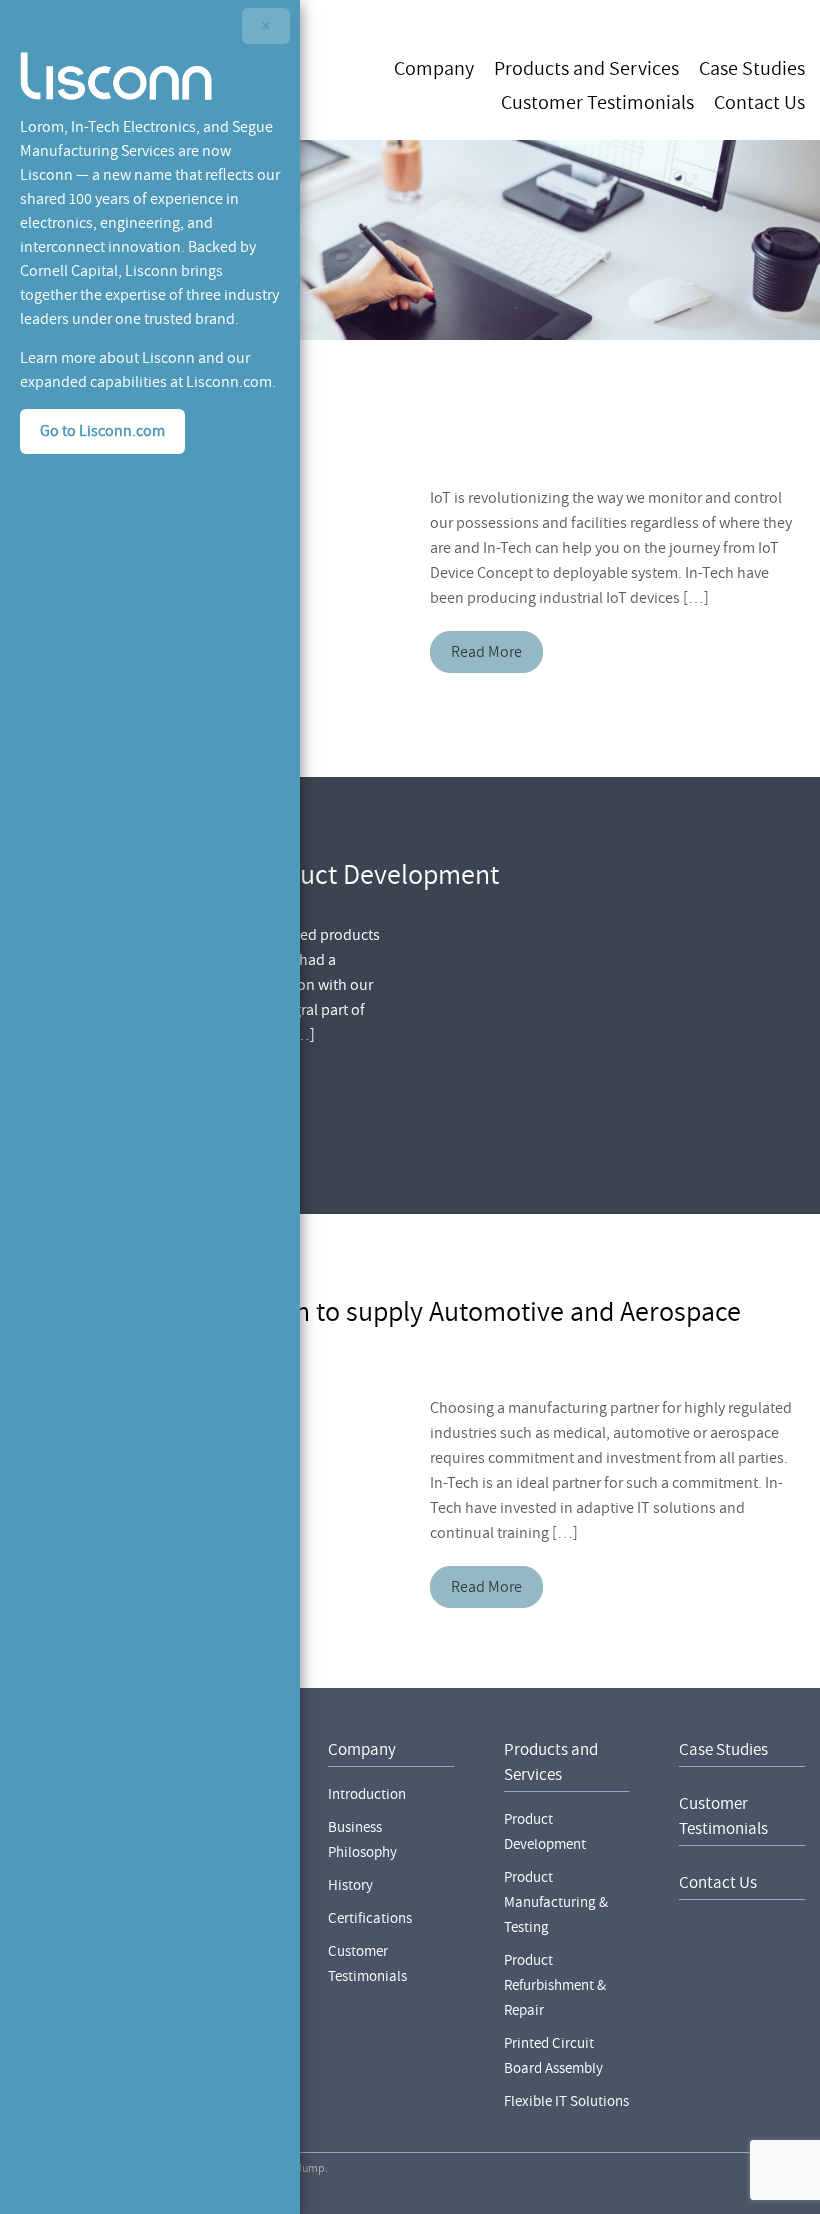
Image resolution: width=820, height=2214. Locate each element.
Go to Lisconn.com (102, 431)
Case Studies (752, 67)
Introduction (367, 1794)
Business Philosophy (362, 1840)
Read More (486, 652)
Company (434, 67)
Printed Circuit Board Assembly (553, 2056)
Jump (310, 2168)
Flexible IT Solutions (566, 2101)
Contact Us (759, 101)
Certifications (370, 1918)
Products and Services (586, 67)
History (350, 1885)
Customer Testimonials (597, 101)
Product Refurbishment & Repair (555, 1985)
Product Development (545, 1832)
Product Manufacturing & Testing (556, 1902)
